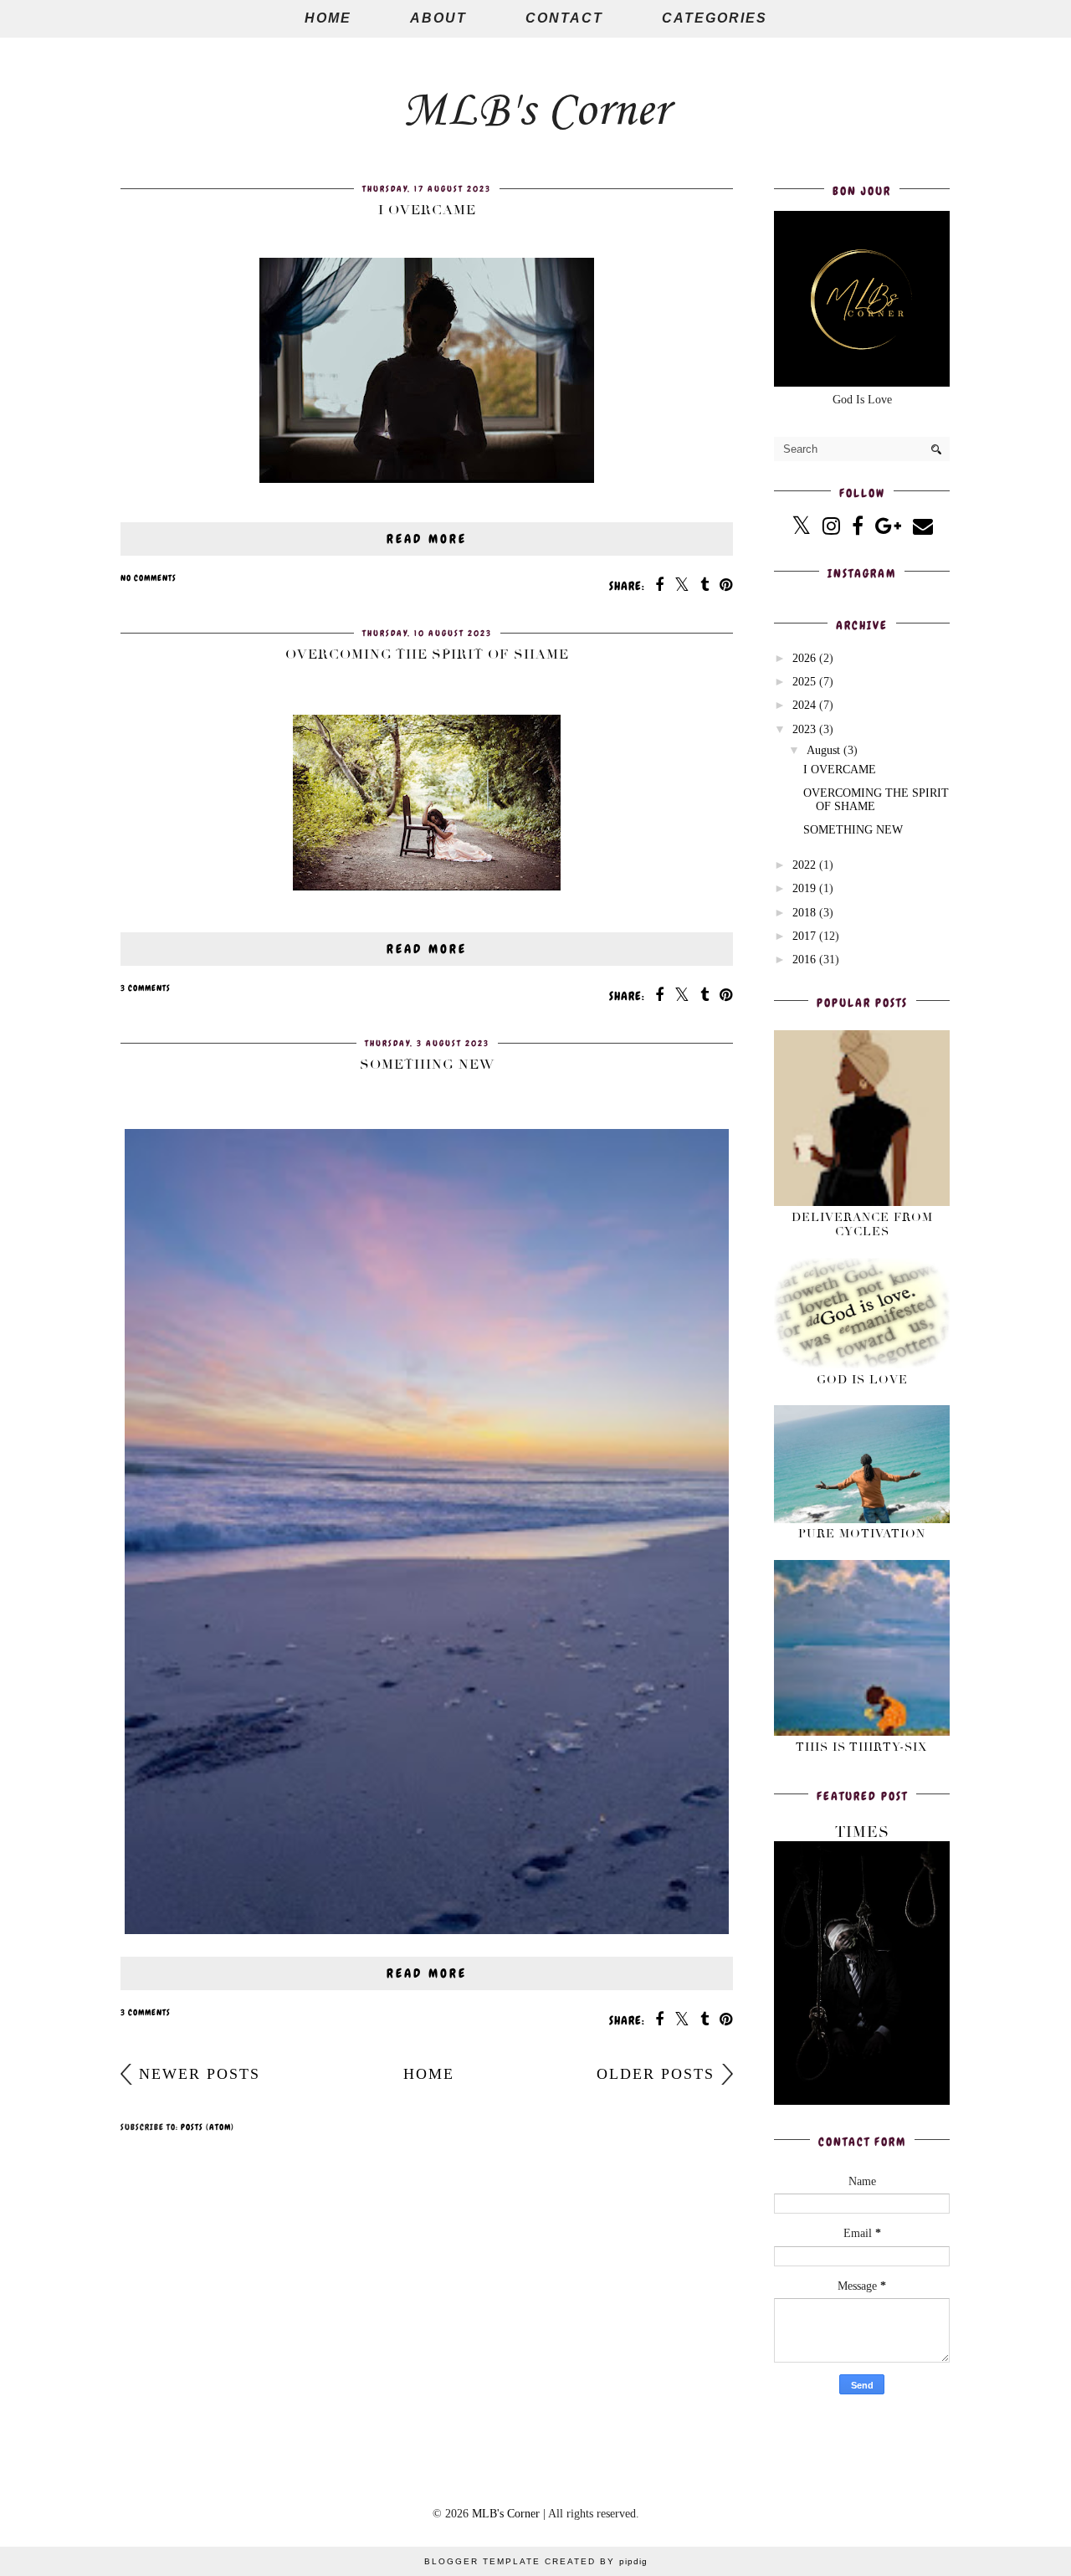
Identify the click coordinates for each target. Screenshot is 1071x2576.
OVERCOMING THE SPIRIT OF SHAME (427, 654)
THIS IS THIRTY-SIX (862, 1747)
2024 (804, 705)
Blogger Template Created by (536, 2561)
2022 (804, 865)
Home (328, 18)
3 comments (146, 988)
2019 (804, 888)
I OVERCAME (427, 210)
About (438, 18)
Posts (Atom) (208, 2127)
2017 (804, 936)
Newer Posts (200, 2074)
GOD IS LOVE (862, 1380)
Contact (564, 18)
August (823, 750)
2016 (804, 960)
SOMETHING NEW (427, 1065)
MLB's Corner (536, 111)
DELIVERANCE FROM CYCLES (862, 1224)
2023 (804, 729)
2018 (804, 913)
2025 (804, 682)
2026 (804, 658)
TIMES (862, 1832)
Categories (715, 18)
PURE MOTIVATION (862, 1534)
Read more (427, 539)
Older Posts (656, 2074)
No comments (149, 578)
